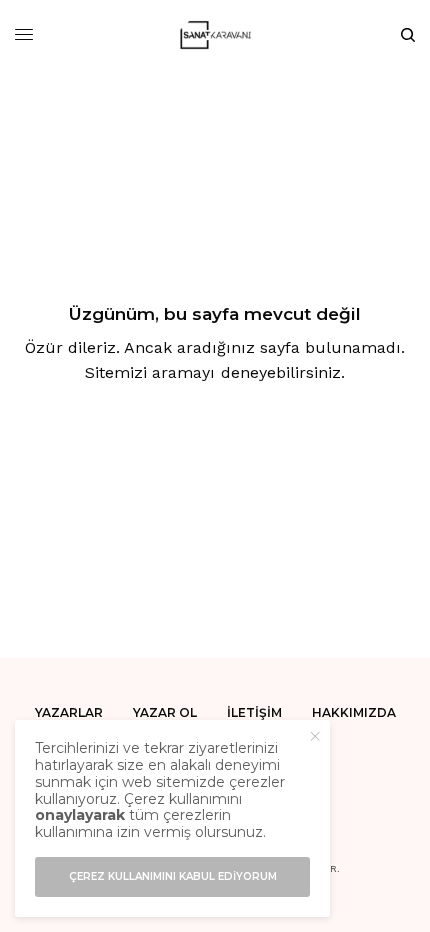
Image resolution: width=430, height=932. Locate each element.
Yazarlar (69, 712)
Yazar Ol (165, 712)
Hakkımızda (354, 712)
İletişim (254, 712)
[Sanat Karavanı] (215, 35)
